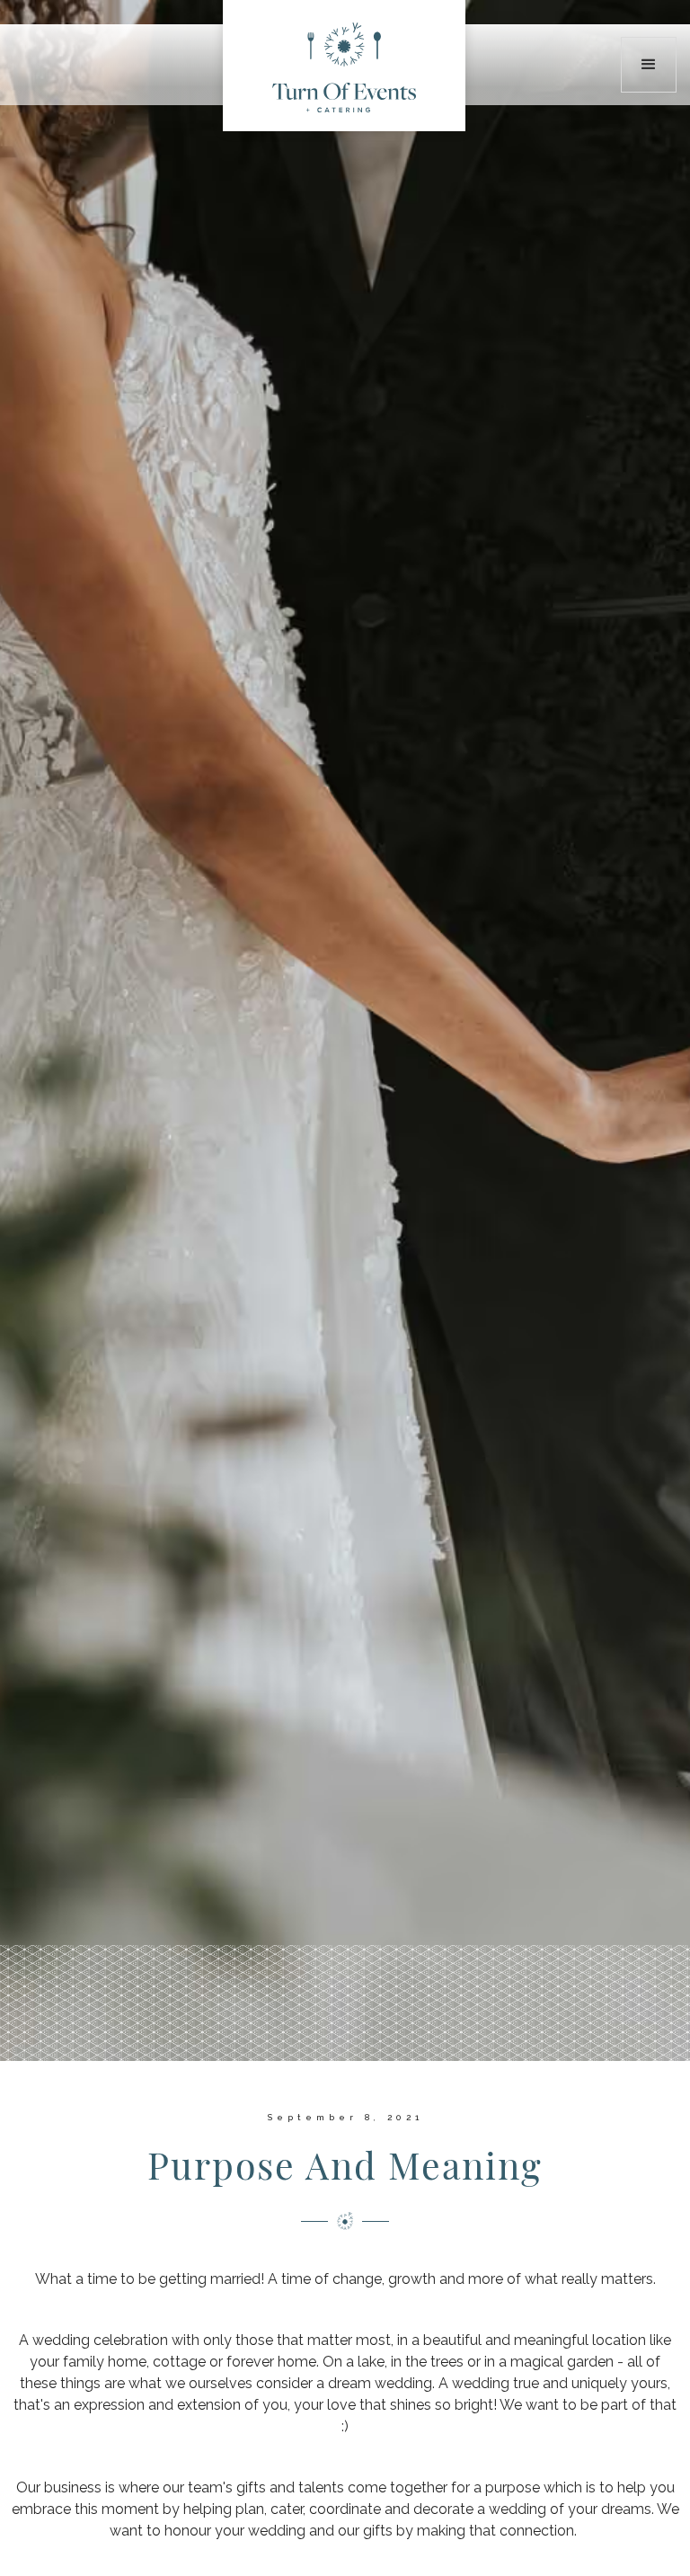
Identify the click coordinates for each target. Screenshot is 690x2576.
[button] (649, 65)
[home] (344, 66)
